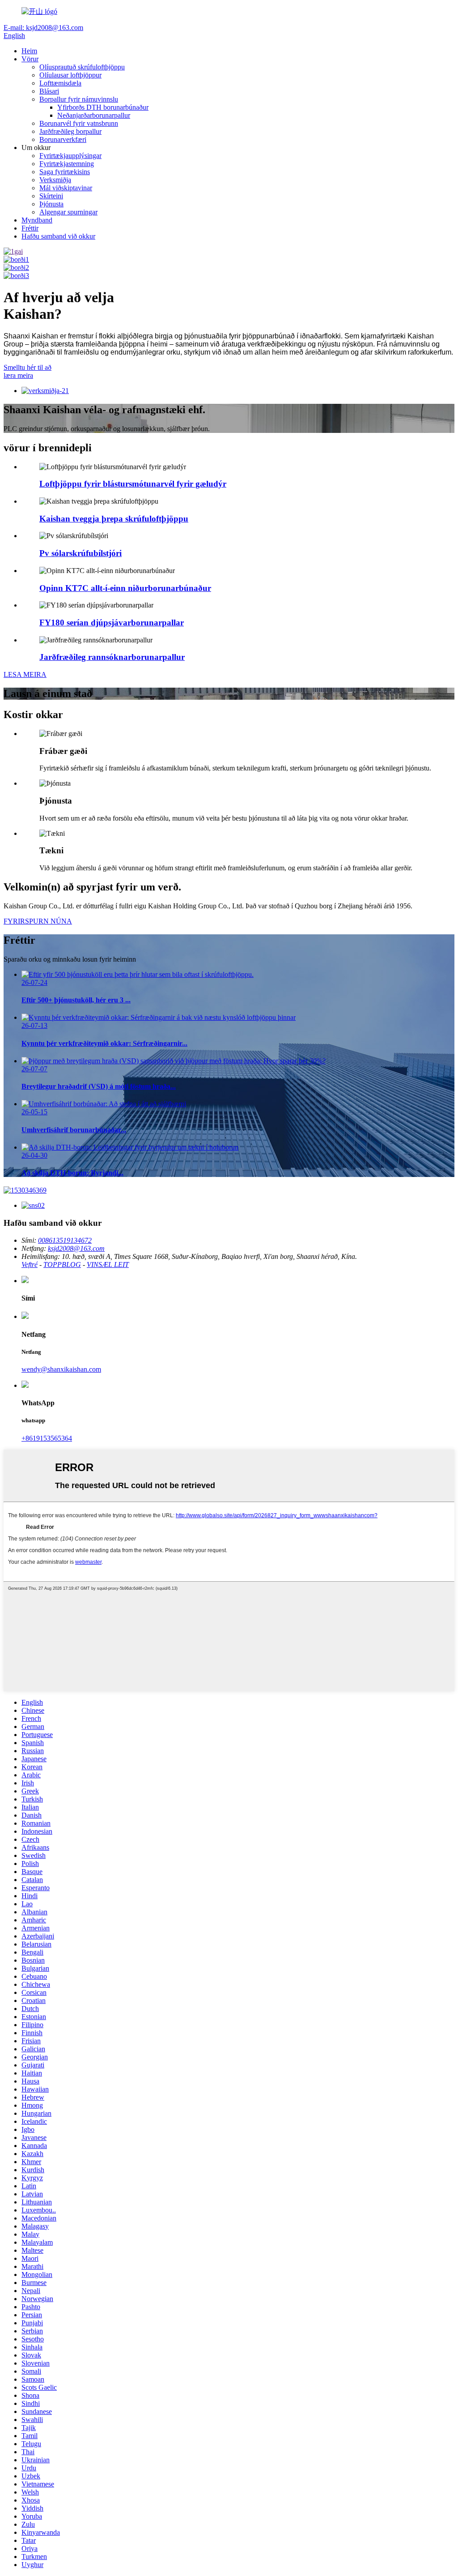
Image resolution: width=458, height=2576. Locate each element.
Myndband (37, 220)
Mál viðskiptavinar (66, 188)
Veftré (30, 1264)
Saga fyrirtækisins (65, 172)
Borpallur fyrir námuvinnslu (79, 99)
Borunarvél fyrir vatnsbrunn (79, 123)
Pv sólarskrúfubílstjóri (81, 553)
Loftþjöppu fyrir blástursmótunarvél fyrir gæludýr (133, 484)
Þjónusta (51, 204)
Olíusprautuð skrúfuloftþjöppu (82, 67)
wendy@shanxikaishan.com (61, 1369)
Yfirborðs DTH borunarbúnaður (103, 107)
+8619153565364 (47, 1438)
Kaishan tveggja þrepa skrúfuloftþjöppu (114, 519)
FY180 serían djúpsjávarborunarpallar (112, 623)
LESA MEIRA (25, 674)
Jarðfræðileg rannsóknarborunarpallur (112, 657)
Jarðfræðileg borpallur (70, 131)
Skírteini (51, 196)
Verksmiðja (55, 180)
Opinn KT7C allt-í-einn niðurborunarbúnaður (125, 588)
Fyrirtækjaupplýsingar (70, 156)
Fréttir (30, 228)
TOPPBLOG (62, 1264)
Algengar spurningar (68, 212)
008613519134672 (65, 1240)
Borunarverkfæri (63, 139)
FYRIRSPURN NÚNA (38, 921)
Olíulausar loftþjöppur (70, 75)
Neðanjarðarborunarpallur (94, 115)
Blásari (49, 91)
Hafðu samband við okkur (58, 236)
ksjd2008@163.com (76, 1248)
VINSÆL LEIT (108, 1264)
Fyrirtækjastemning (67, 164)
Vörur (30, 59)
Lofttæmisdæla (60, 83)
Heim (29, 51)
